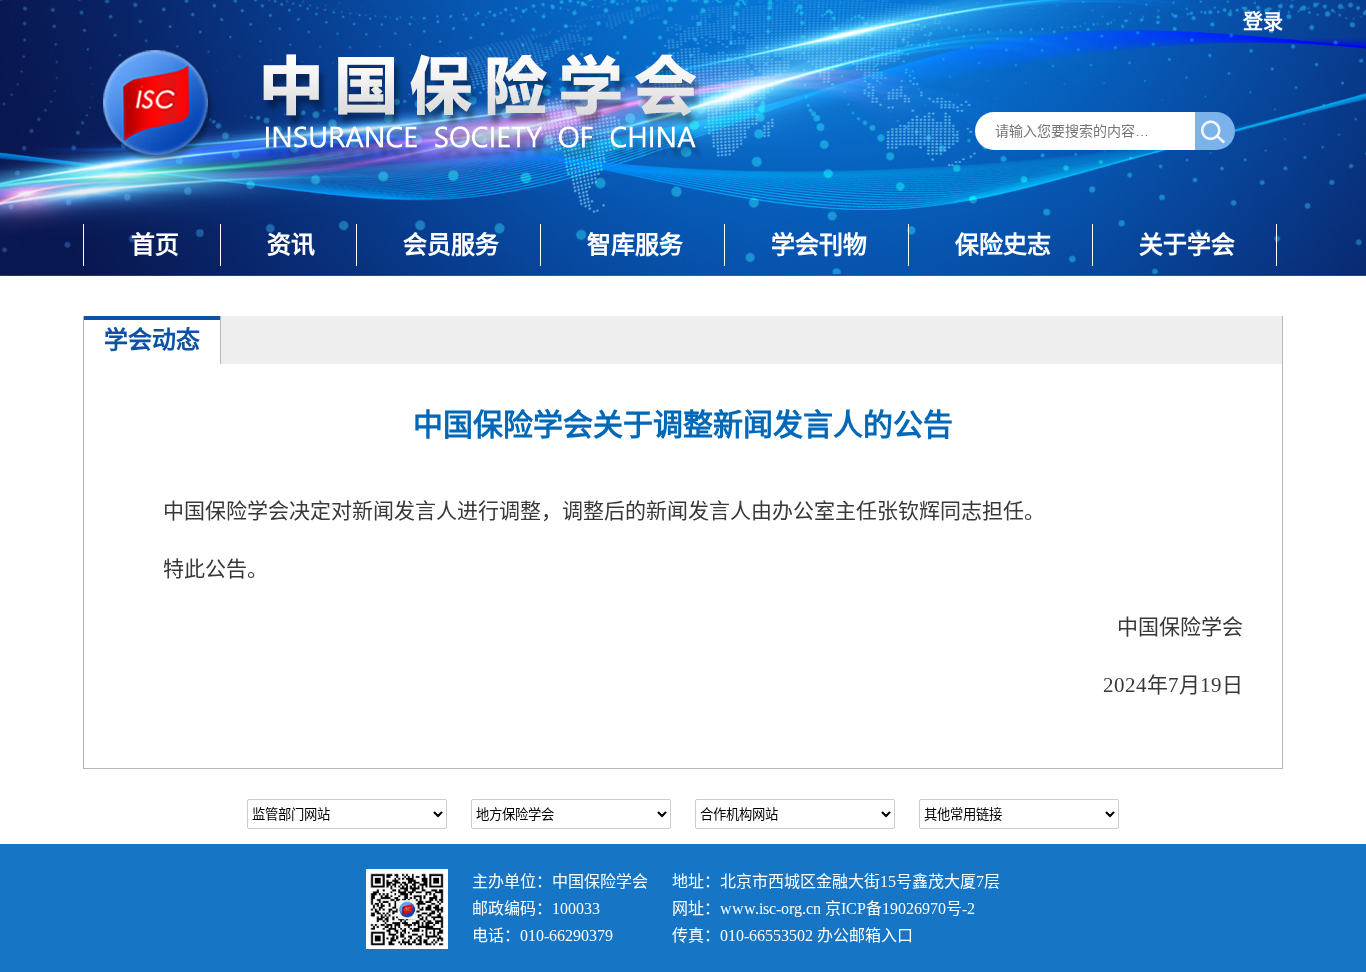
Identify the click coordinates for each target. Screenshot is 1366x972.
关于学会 (1187, 244)
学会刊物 (819, 244)
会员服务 (451, 244)
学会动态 (152, 339)
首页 (155, 244)
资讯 (291, 244)
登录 (1263, 22)
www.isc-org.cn (770, 908)
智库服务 (635, 244)
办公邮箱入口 (865, 935)
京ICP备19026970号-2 (900, 908)
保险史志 (1003, 244)
